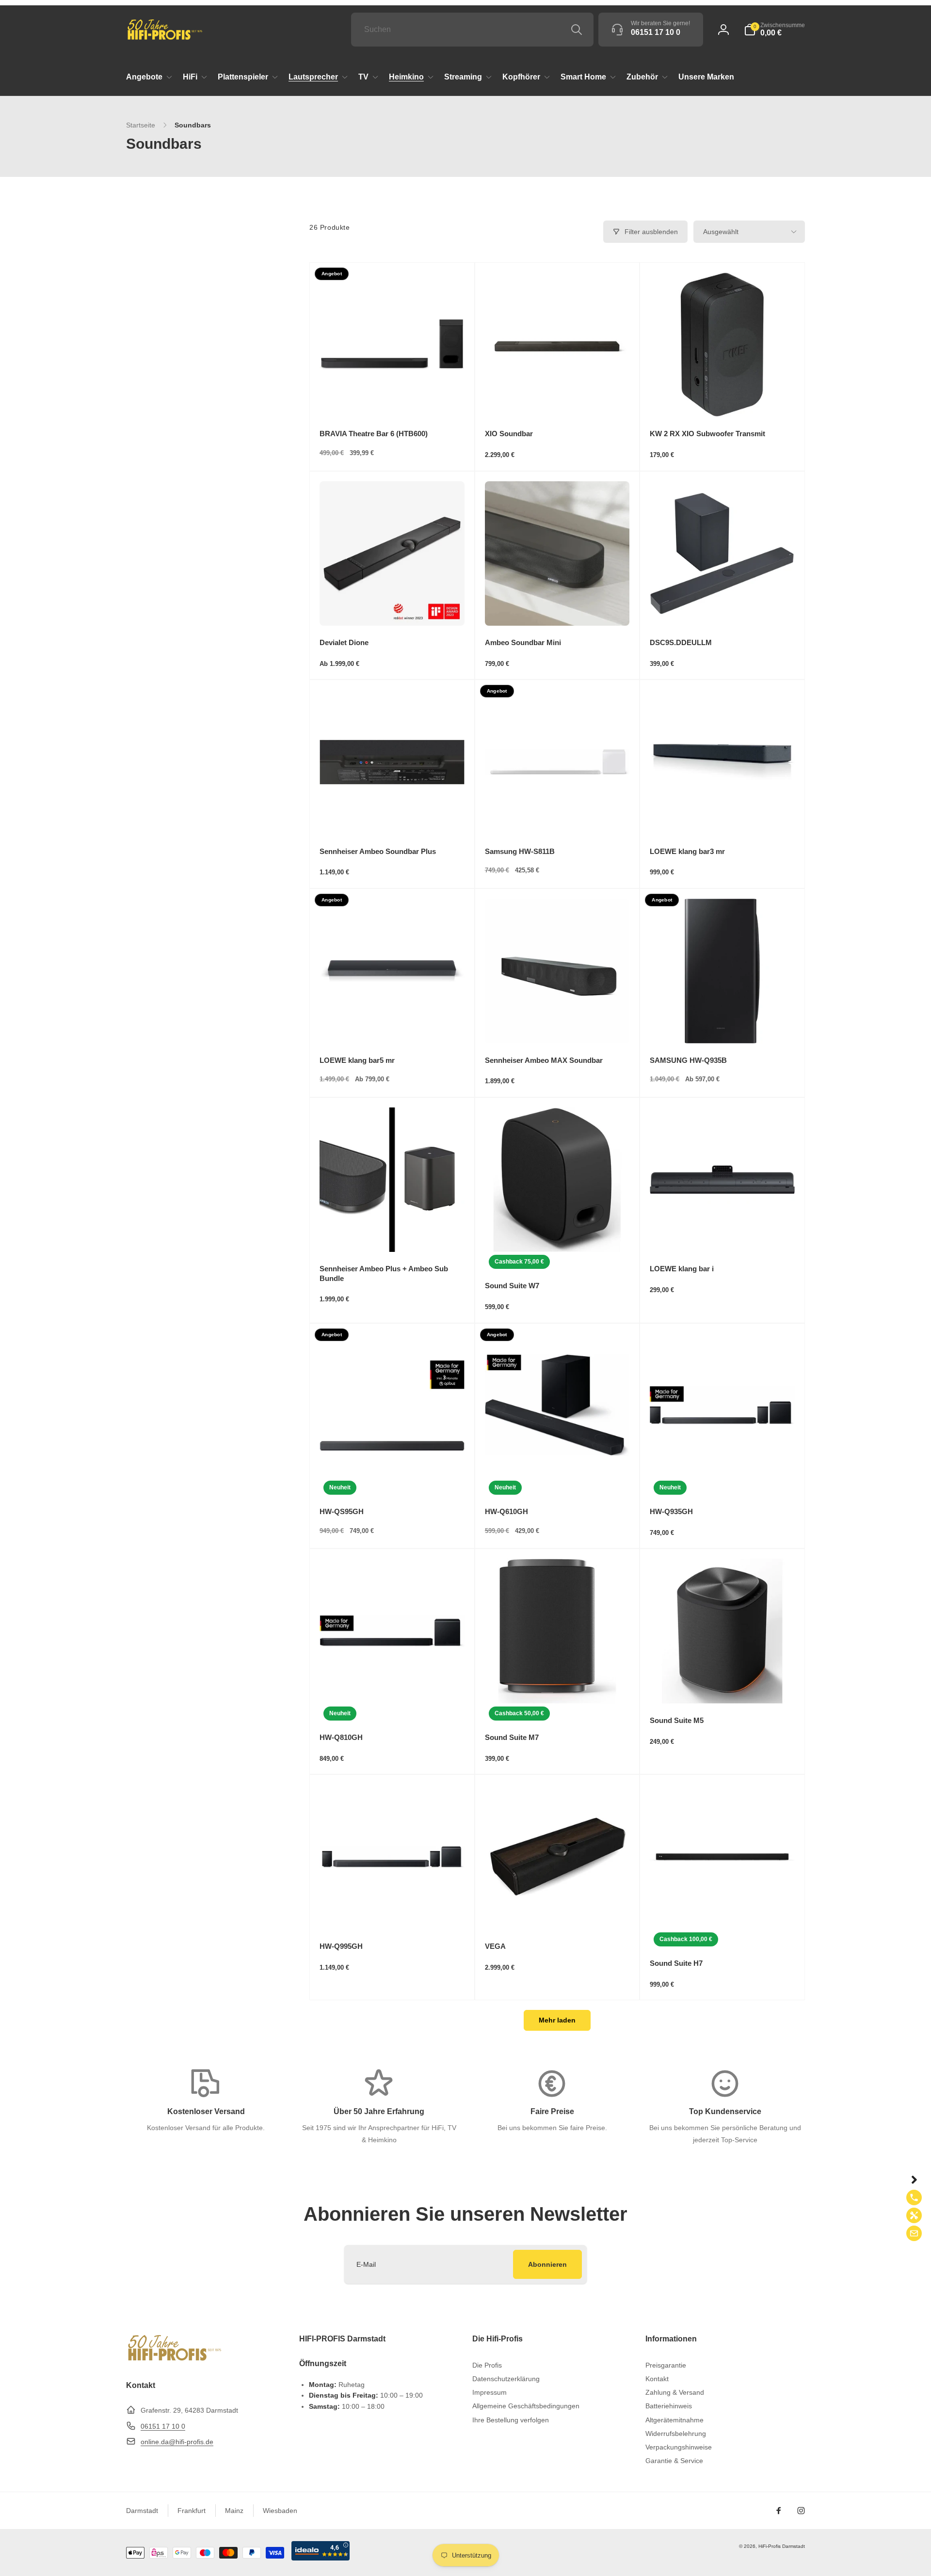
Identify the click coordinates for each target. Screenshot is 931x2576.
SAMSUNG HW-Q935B (688, 1060)
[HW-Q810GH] (392, 1686)
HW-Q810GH (341, 1737)
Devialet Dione (344, 642)
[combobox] (472, 30)
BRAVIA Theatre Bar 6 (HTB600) (374, 434)
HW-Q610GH (506, 1511)
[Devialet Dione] (392, 608)
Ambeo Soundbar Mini (523, 642)
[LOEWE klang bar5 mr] (392, 1026)
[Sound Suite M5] (723, 1686)
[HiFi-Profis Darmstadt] (175, 2360)
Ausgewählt (721, 232)
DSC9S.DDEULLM (681, 642)
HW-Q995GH (341, 1946)
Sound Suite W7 (512, 1286)
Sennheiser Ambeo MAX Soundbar (544, 1060)
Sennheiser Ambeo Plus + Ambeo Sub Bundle (384, 1273)
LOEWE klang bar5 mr (357, 1060)
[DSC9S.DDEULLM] (723, 608)
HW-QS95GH (342, 1511)
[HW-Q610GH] (558, 1460)
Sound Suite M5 (677, 1720)
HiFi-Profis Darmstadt (782, 2546)
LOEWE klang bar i (682, 1269)
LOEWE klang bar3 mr (687, 851)
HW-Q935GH (671, 1511)
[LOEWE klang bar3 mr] (723, 817)
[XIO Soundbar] (558, 399)
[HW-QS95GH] (392, 1460)
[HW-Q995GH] (392, 1912)
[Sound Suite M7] (558, 1686)
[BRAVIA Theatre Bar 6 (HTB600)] (392, 399)
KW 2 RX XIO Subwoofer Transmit (707, 434)
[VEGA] (558, 1912)
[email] (914, 2233)
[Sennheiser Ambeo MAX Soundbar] (558, 1026)
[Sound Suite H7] (723, 1912)
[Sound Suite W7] (558, 1234)
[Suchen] (577, 30)
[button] (774, 30)
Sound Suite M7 (512, 1737)
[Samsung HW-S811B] (558, 817)
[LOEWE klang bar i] (723, 1234)
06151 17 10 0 (163, 2426)
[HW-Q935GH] (723, 1460)
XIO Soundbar (509, 434)
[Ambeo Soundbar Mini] (558, 608)
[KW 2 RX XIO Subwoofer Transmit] (723, 399)
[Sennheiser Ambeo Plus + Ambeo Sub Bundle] (392, 1234)
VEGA (495, 1946)
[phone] (914, 2197)
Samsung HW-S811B (520, 851)
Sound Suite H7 (676, 1963)
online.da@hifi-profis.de (177, 2442)
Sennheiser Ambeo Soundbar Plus (378, 851)
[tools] (914, 2215)
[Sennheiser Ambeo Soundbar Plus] (392, 817)
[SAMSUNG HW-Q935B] (723, 1026)
